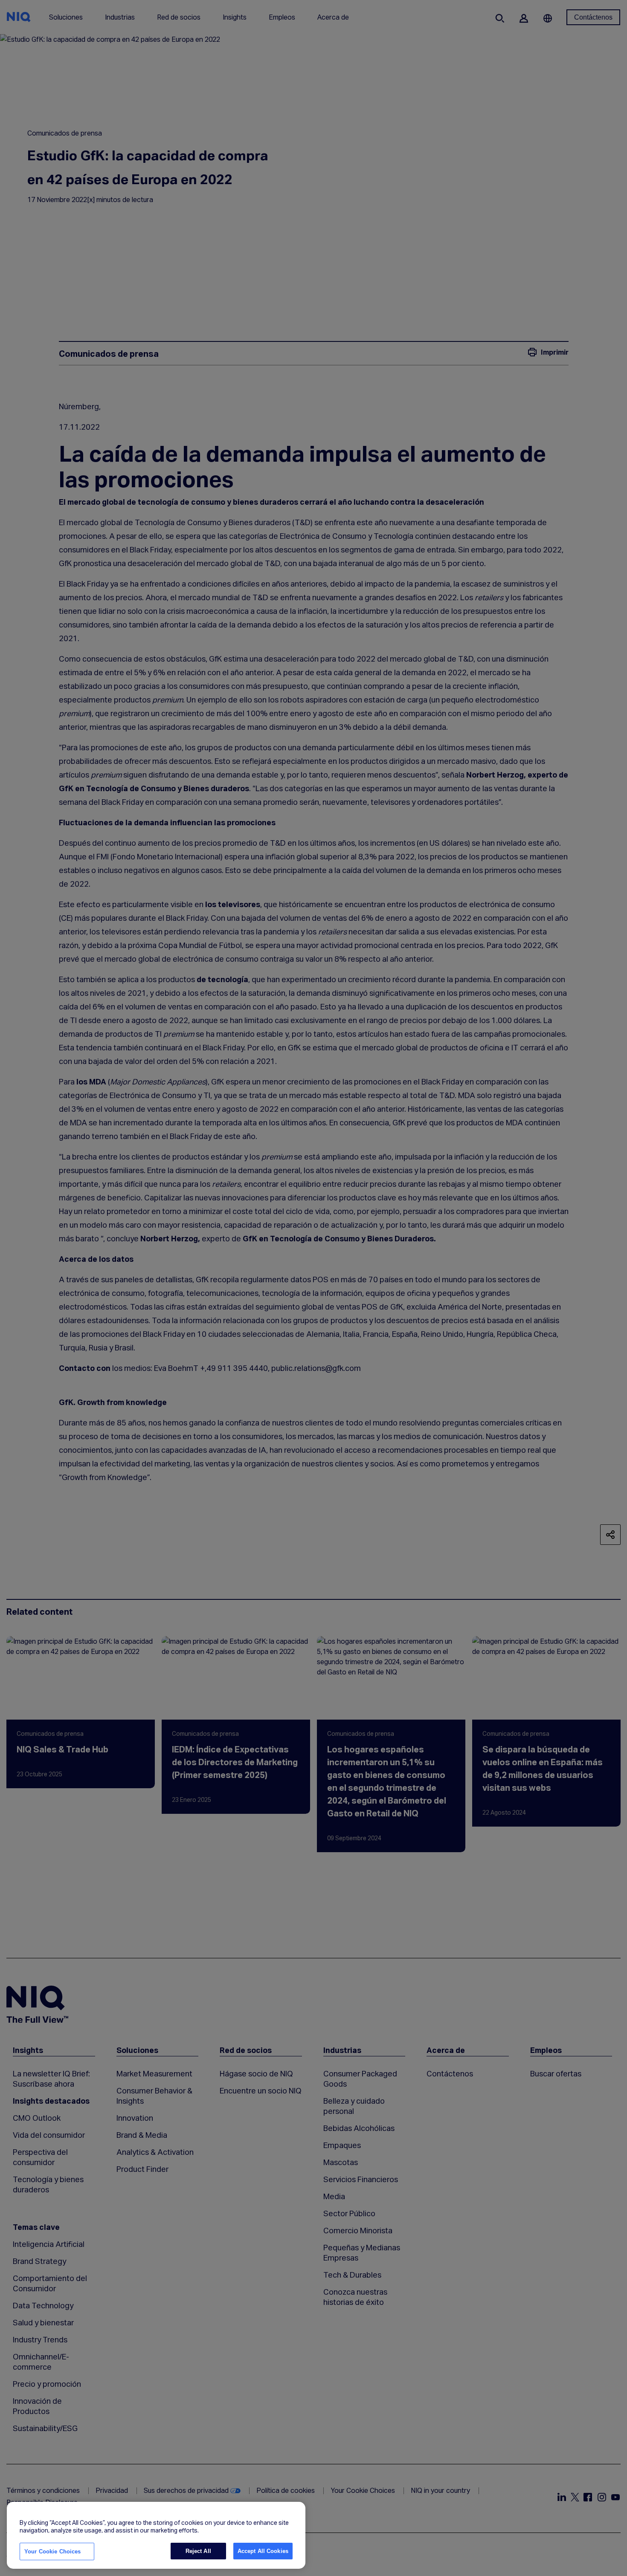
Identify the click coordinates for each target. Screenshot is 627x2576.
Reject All (198, 2551)
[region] (156, 2536)
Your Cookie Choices (52, 2551)
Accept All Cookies (263, 2551)
